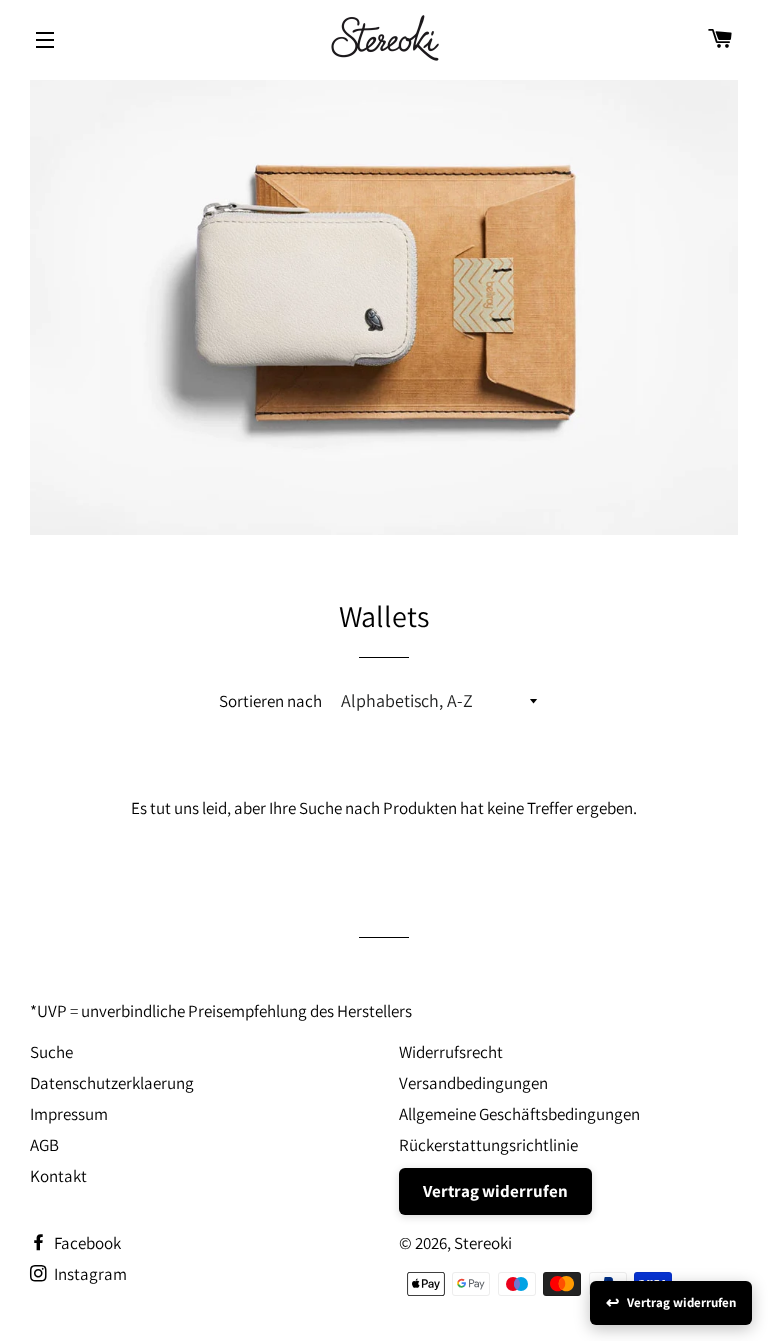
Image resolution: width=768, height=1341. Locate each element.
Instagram (89, 1274)
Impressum (69, 1114)
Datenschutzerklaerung (112, 1083)
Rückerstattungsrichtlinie (488, 1145)
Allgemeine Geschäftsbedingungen (519, 1114)
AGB (44, 1145)
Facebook (86, 1243)
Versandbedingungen (473, 1083)
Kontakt (58, 1176)
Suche (51, 1052)
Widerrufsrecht (451, 1052)
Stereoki (483, 1243)
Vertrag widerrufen (495, 1191)
